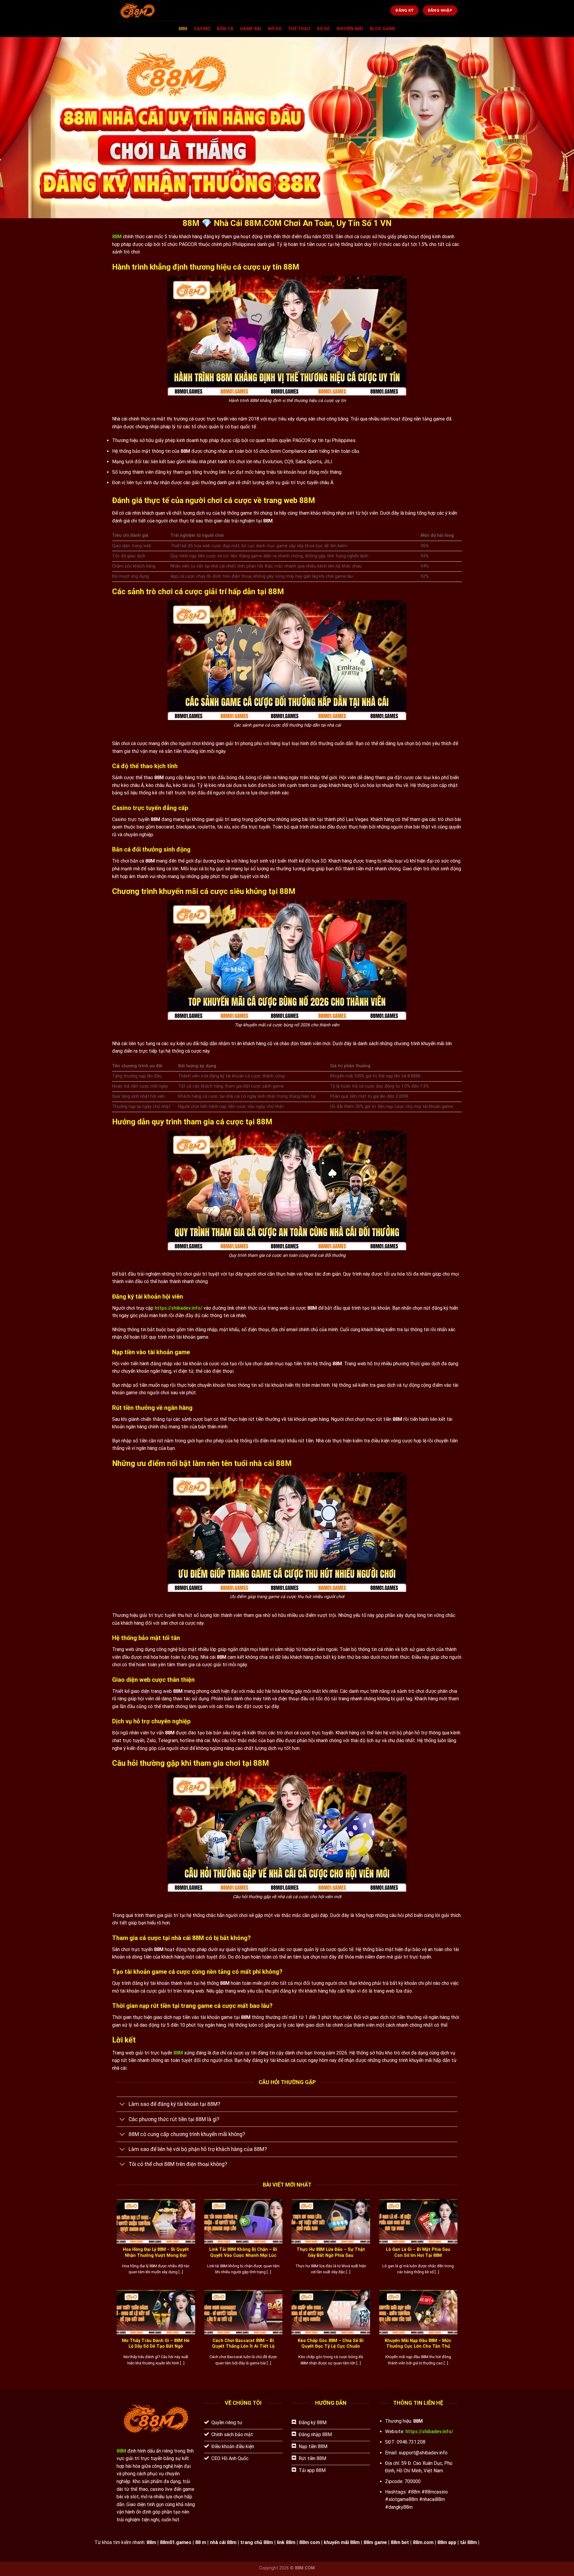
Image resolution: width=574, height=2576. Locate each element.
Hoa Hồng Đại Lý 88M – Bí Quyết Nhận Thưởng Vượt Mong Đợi (156, 2252)
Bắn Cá (225, 29)
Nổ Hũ (274, 29)
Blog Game (383, 29)
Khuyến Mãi (350, 29)
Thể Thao (299, 29)
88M (183, 29)
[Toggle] (122, 2105)
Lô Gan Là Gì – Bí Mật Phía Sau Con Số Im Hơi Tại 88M (418, 2252)
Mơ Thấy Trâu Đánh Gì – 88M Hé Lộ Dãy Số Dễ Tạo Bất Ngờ (156, 2343)
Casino (202, 29)
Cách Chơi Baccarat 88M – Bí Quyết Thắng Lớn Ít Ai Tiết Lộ (243, 2343)
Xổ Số (323, 29)
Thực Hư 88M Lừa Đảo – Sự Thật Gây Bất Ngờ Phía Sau (331, 2252)
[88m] (153, 10)
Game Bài (251, 29)
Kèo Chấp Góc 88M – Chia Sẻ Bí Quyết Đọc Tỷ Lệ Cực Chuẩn (331, 2343)
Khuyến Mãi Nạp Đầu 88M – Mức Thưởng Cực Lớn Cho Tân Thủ (418, 2343)
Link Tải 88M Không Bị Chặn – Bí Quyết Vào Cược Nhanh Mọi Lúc (243, 2252)
